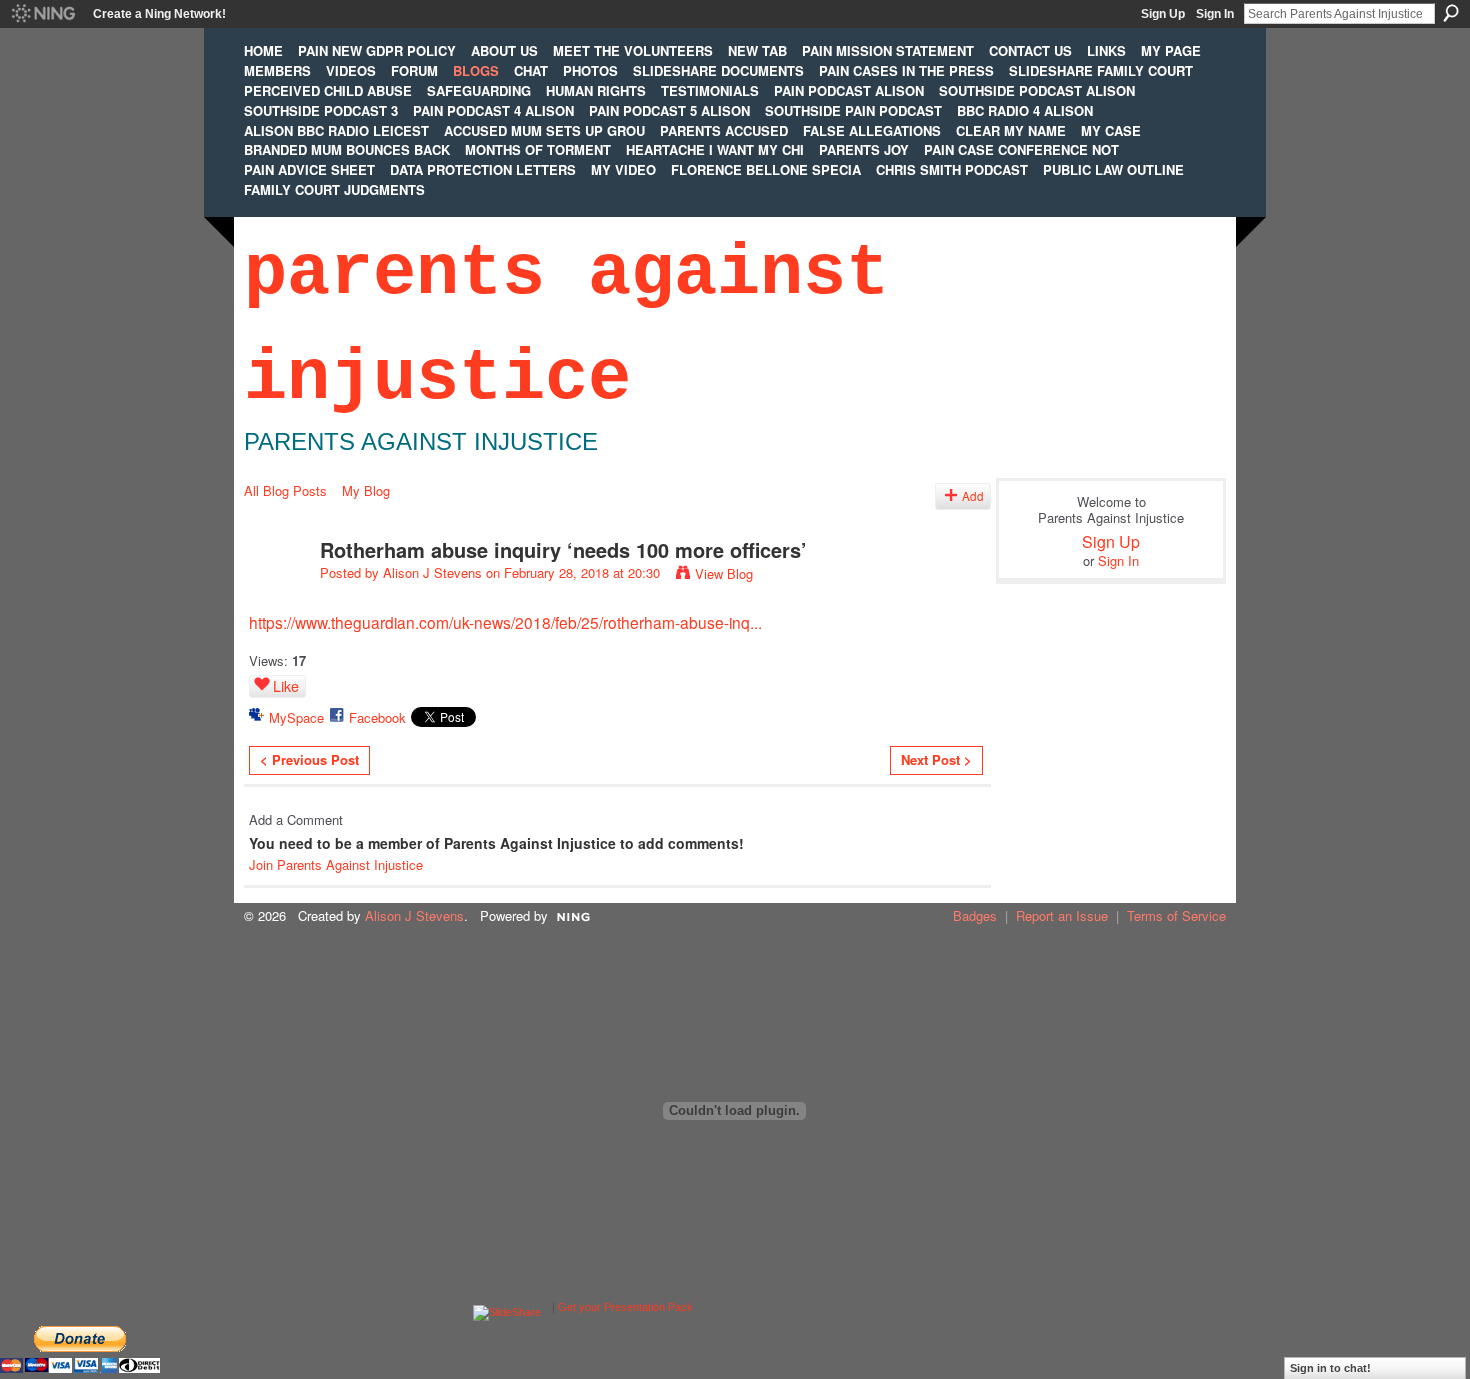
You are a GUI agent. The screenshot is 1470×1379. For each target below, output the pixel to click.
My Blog (366, 490)
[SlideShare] (507, 1307)
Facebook (377, 717)
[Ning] (42, 14)
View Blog (724, 573)
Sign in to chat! (1330, 1368)
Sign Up (1163, 14)
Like (286, 686)
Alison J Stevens (432, 572)
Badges (975, 915)
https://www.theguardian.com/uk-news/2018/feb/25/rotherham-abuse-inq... (505, 622)
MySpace (296, 717)
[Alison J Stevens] (276, 592)
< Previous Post (309, 759)
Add (973, 496)
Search (1451, 13)
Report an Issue (1062, 915)
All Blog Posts (285, 490)
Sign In (1215, 14)
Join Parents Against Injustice (336, 864)
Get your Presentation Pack (625, 1307)
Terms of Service (1176, 915)
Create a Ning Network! (159, 14)
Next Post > (936, 759)
